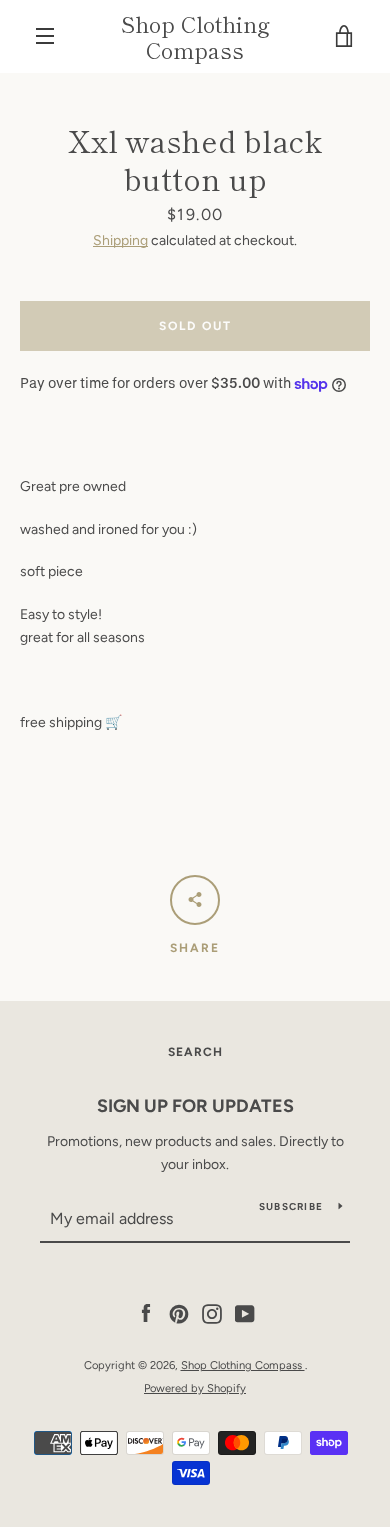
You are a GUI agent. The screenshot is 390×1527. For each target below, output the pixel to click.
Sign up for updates (195, 1106)
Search (195, 1052)
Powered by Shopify (195, 1388)
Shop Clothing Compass (195, 36)
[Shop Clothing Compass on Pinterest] (179, 1313)
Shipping (120, 240)
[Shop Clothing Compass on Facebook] (146, 1313)
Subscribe (291, 1206)
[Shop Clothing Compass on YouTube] (245, 1313)
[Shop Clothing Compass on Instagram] (212, 1313)
